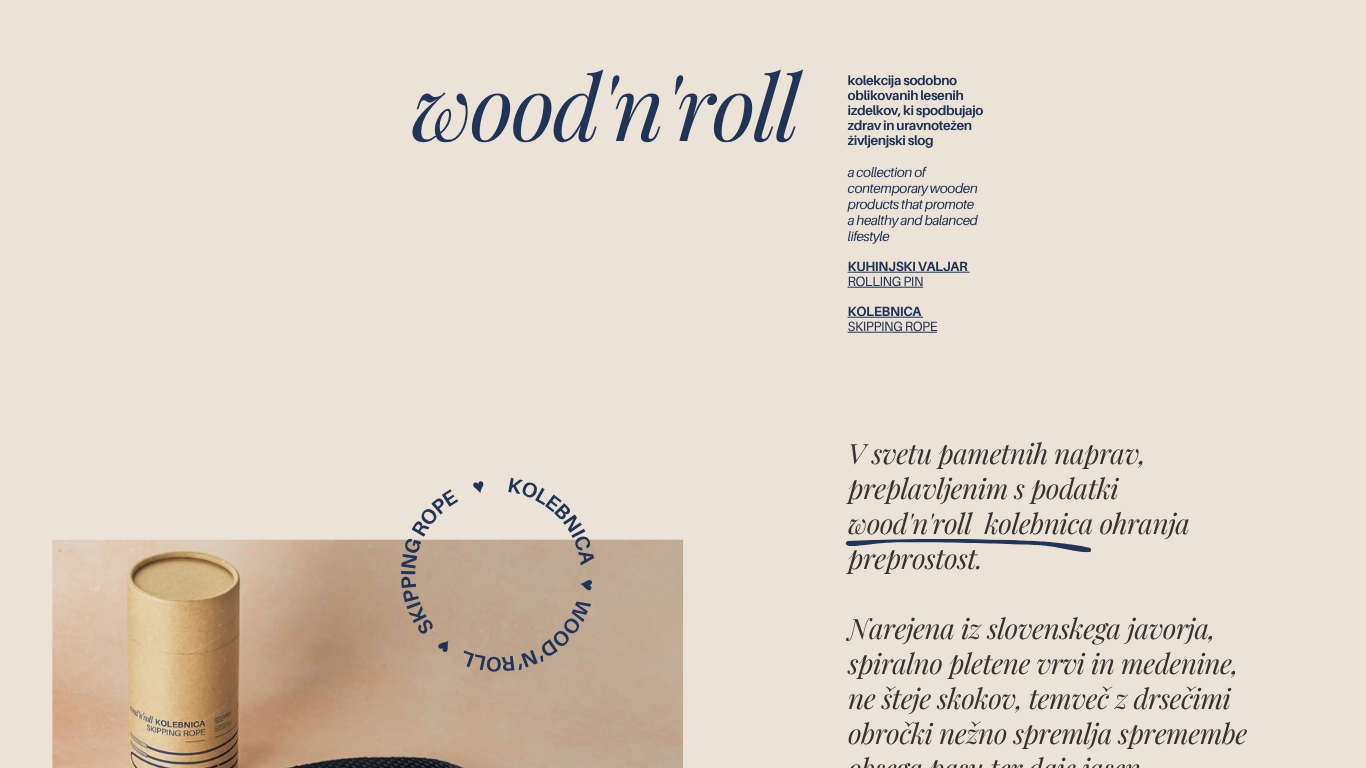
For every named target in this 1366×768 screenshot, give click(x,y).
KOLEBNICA (884, 312)
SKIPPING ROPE (892, 327)
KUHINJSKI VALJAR (908, 267)
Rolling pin (886, 282)
